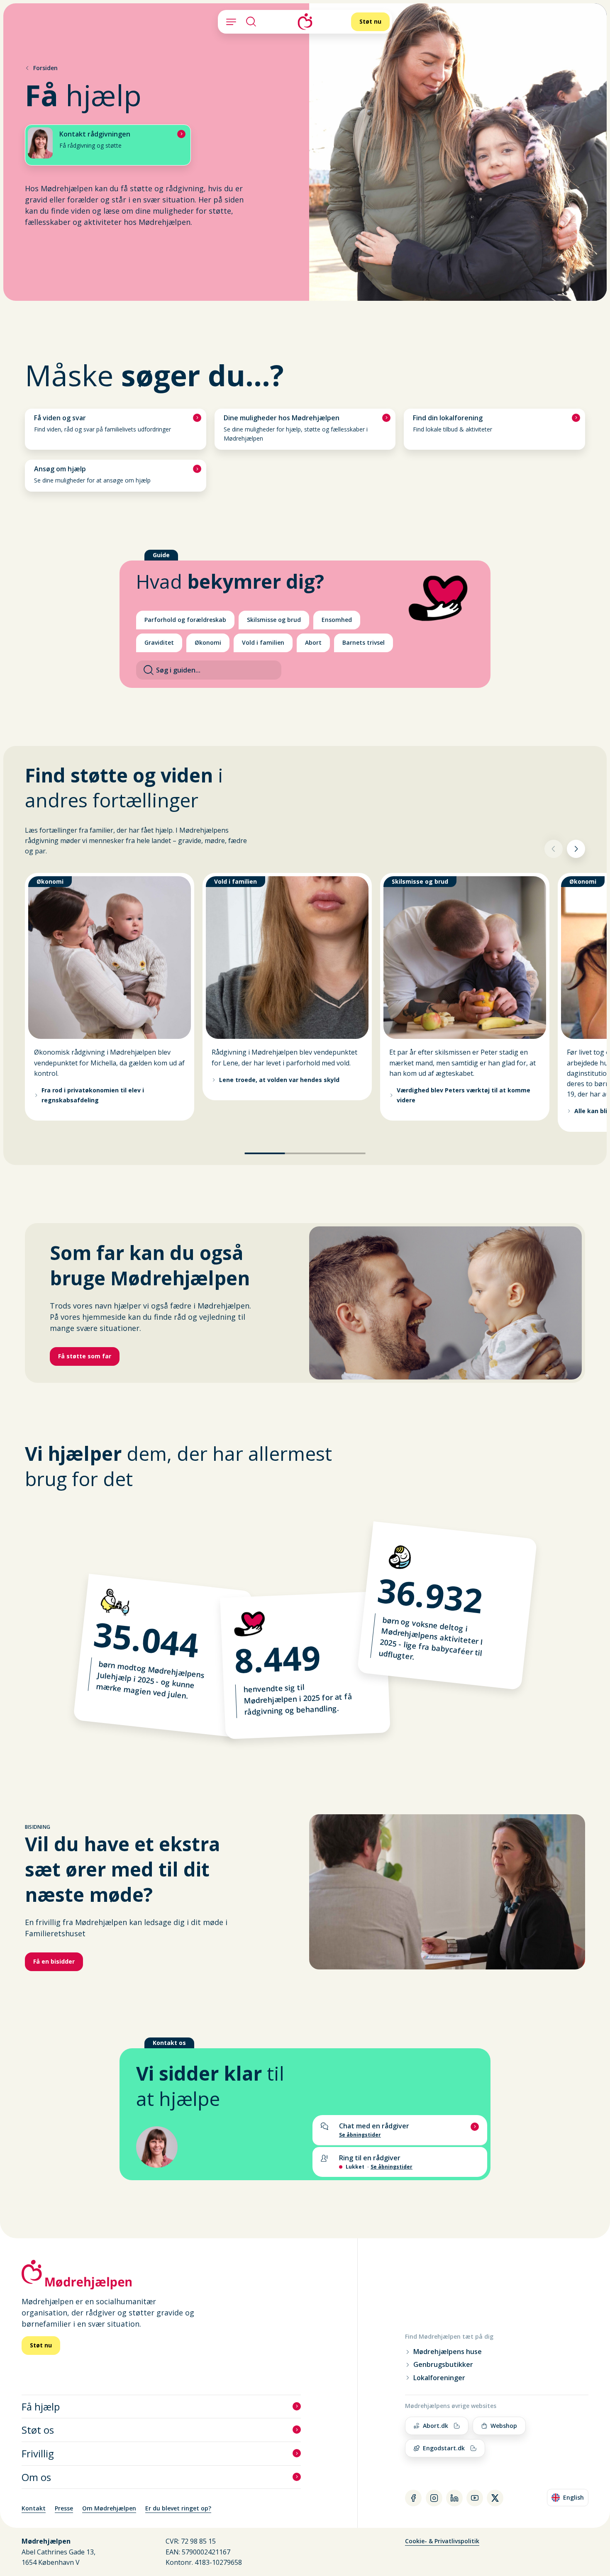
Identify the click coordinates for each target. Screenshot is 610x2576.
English (570, 2499)
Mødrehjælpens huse (448, 2352)
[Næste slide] (576, 849)
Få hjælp (41, 2407)
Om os (36, 2477)
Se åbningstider (392, 2167)
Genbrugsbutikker (443, 2365)
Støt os (38, 2430)
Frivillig (38, 2453)
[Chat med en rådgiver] (400, 2130)
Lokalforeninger (439, 2378)
